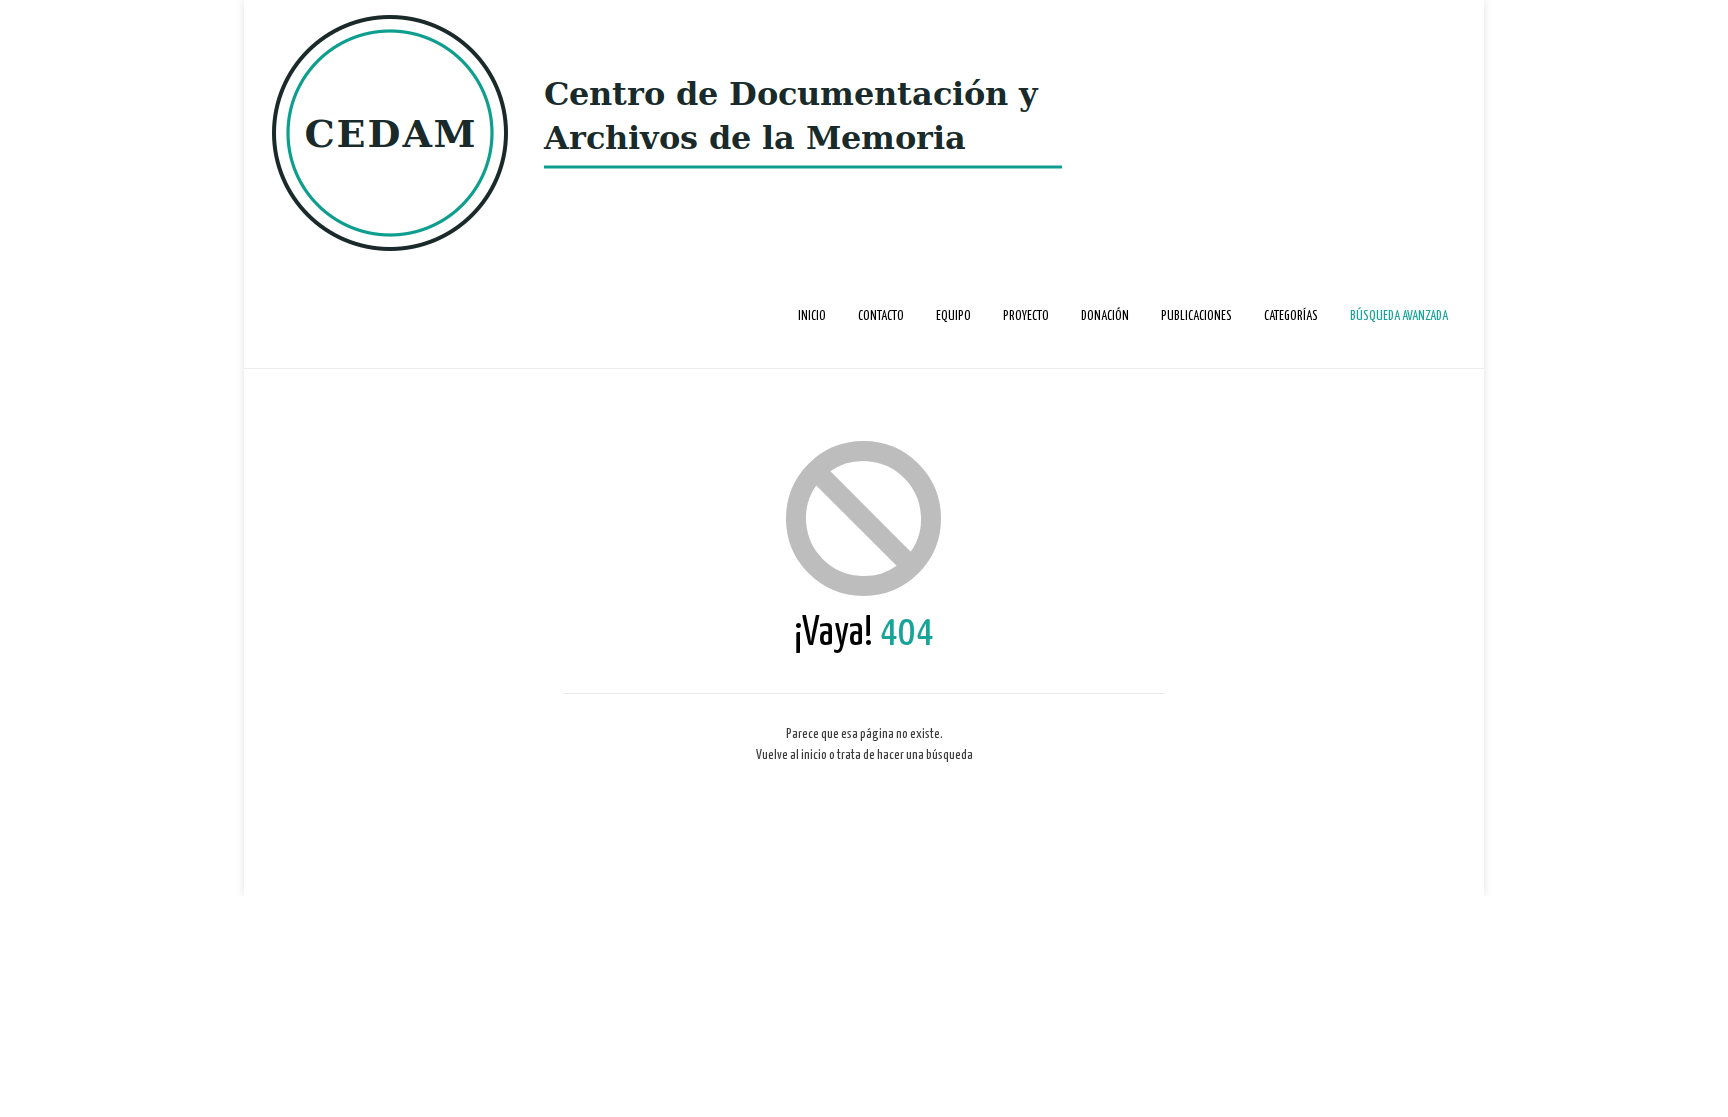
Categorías (1291, 316)
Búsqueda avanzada (1399, 316)
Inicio (812, 316)
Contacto (881, 316)
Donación (1105, 316)
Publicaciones (1196, 316)
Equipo (953, 316)
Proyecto (1026, 316)
